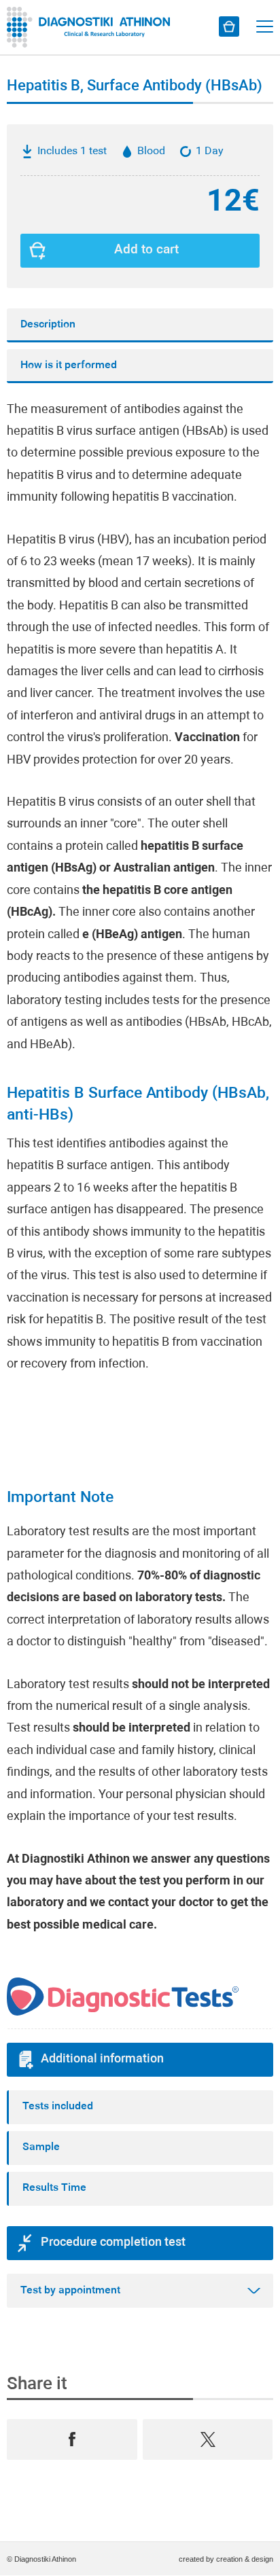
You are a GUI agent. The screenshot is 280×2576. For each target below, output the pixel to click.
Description (48, 325)
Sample (41, 2147)
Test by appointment (70, 2291)
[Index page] (92, 27)
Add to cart (146, 250)
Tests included (58, 2107)
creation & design (245, 2559)
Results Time (54, 2188)
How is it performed (69, 365)
